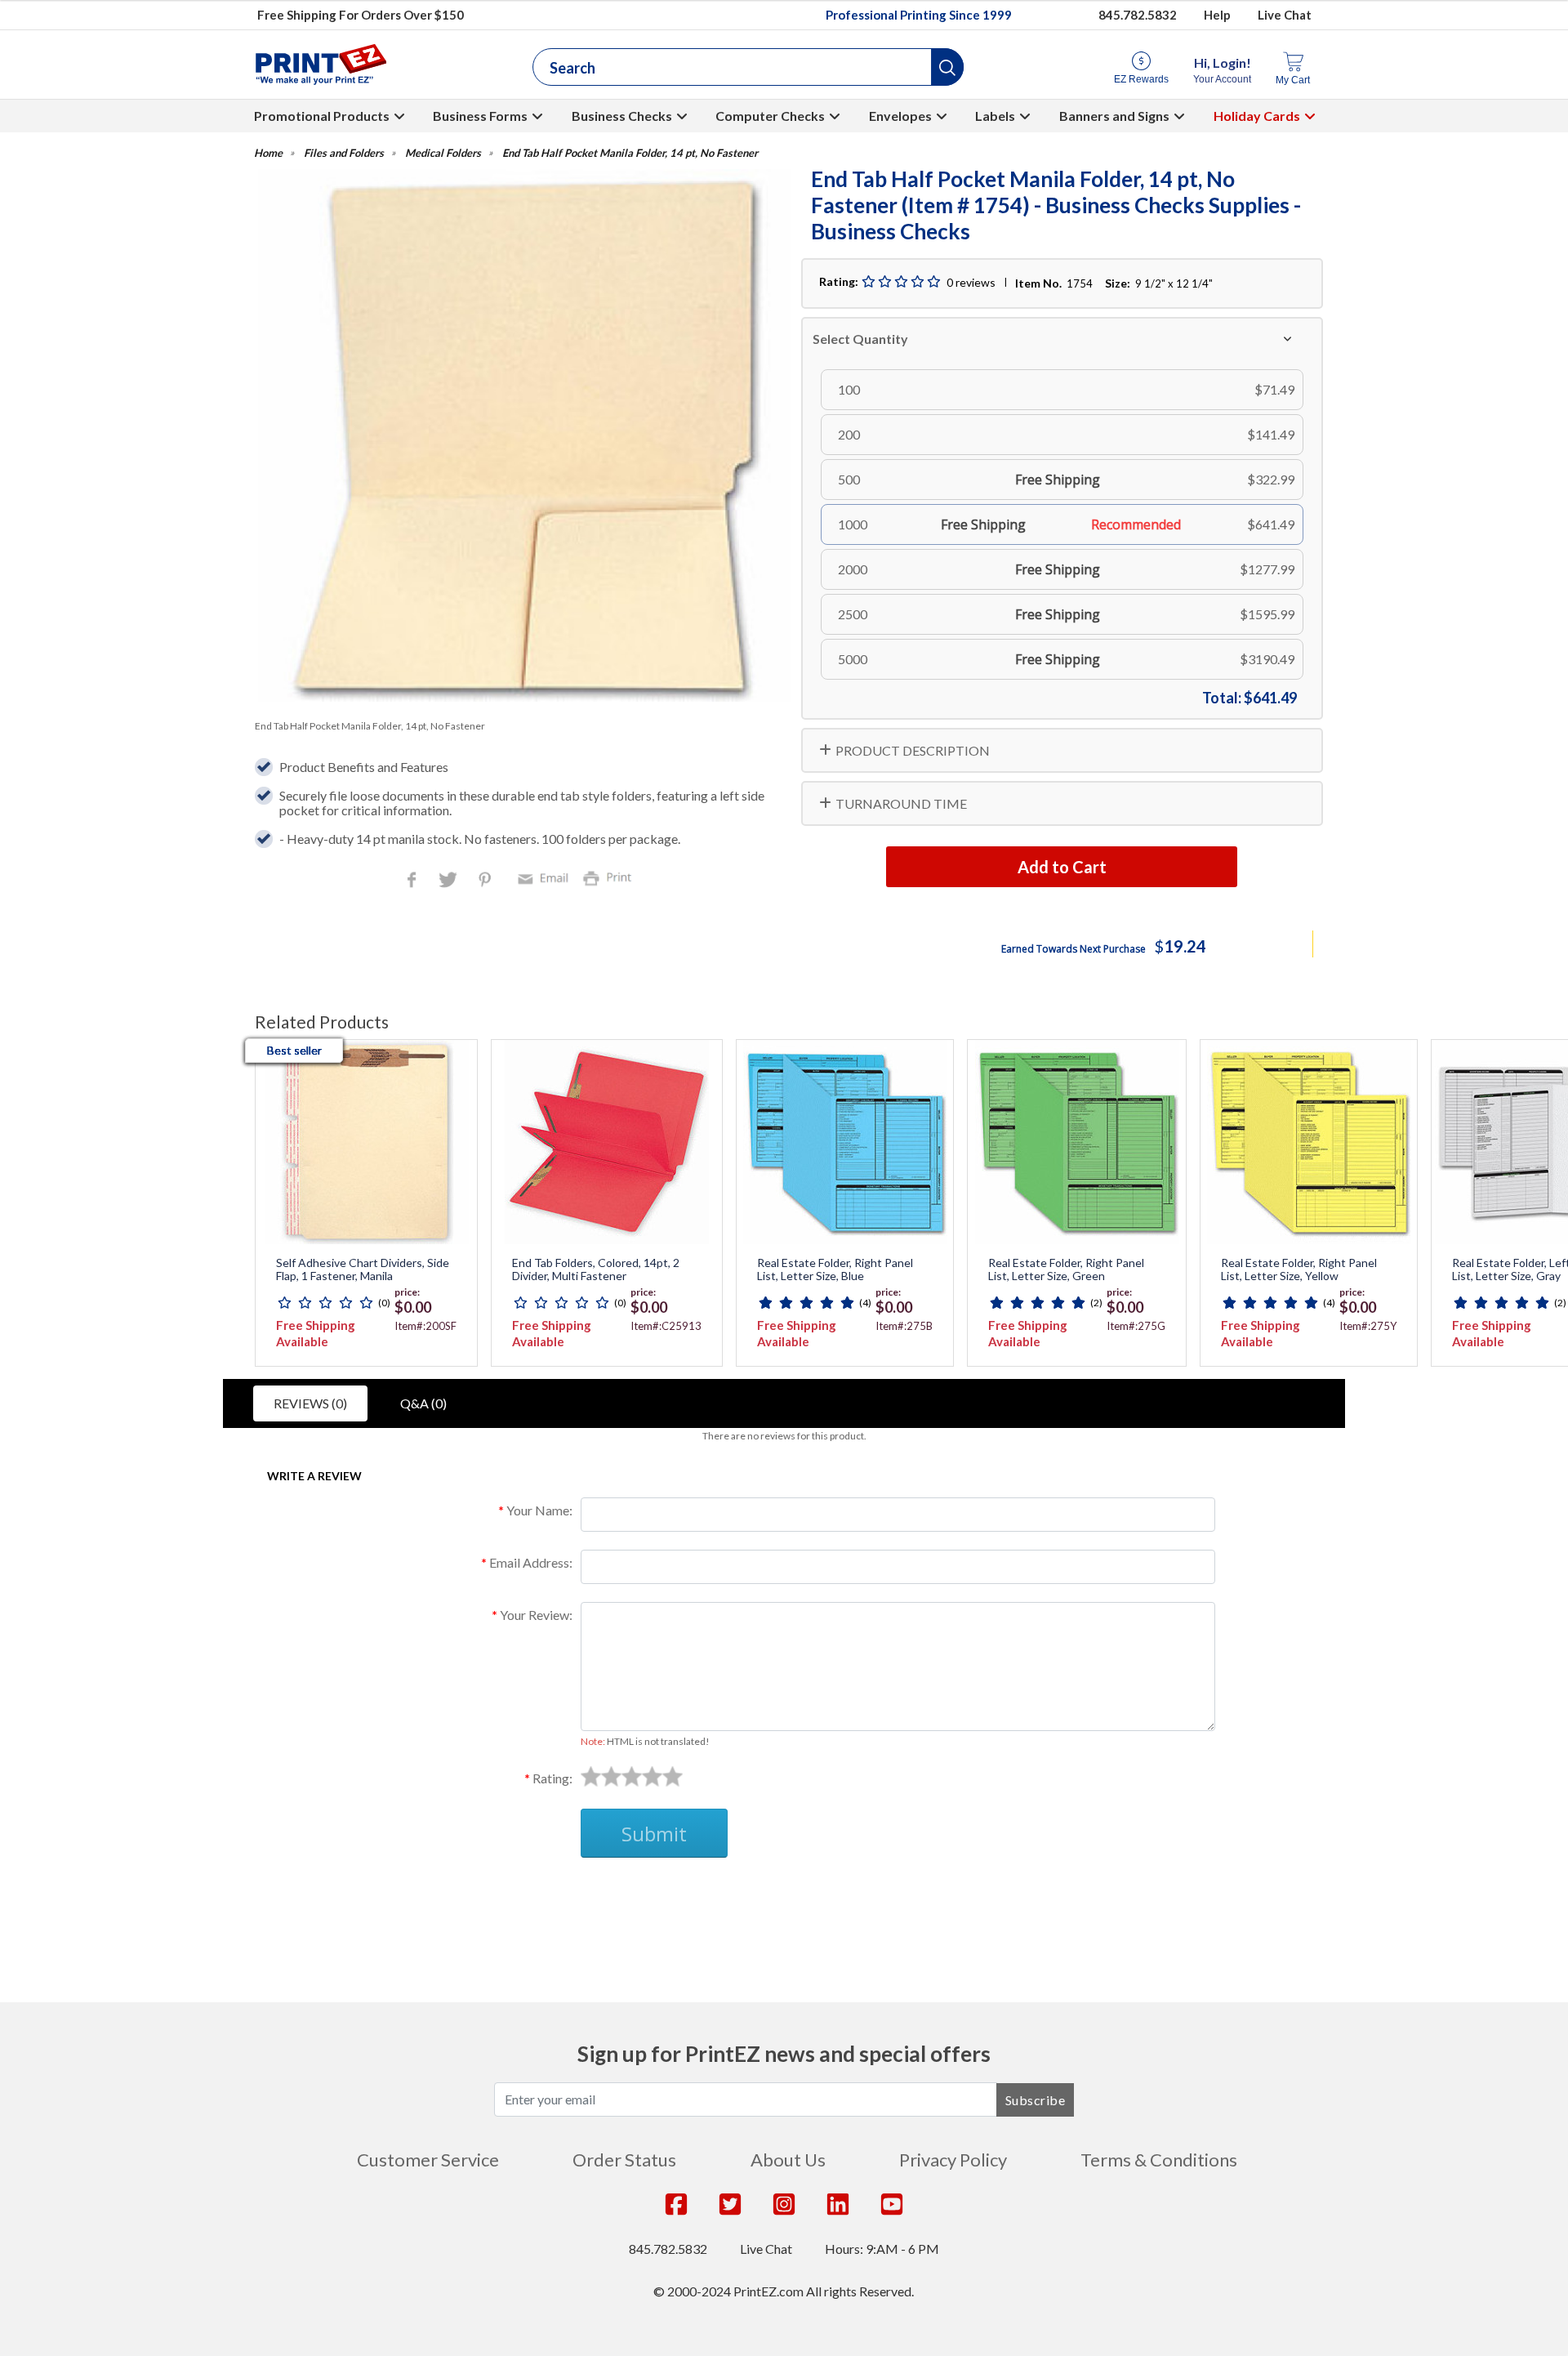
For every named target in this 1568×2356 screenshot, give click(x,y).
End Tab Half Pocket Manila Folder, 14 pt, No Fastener (630, 153)
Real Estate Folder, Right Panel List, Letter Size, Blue (835, 1270)
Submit (654, 1834)
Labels (995, 116)
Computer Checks (770, 116)
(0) (384, 1303)
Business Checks (622, 116)
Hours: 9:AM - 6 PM (882, 2249)
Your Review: (536, 1615)
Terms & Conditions (1159, 2160)
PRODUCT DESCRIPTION (913, 750)
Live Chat (1285, 15)
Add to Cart (1062, 867)
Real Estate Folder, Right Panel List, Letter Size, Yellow (1299, 1270)
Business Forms (480, 116)
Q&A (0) (423, 1403)
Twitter (450, 881)
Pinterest (486, 881)
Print (611, 877)
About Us (788, 2160)
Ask (552, 1896)
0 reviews (971, 282)
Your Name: (539, 1510)
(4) (865, 1303)
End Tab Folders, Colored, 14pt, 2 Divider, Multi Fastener (596, 1270)
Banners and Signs (1114, 116)
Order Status (624, 2160)
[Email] (546, 877)
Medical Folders (443, 153)
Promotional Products (322, 116)
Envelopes (900, 116)
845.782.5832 (1138, 15)
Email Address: (531, 1562)
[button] (947, 67)
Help (1217, 15)
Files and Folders (344, 153)
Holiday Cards (1257, 116)
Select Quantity (860, 339)
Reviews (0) (310, 1403)
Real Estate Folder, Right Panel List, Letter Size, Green (1066, 1270)
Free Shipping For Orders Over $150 (361, 15)
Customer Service (428, 2160)
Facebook (415, 881)
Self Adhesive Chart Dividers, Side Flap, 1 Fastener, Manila (363, 1270)
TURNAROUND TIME (901, 803)
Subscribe (1036, 2100)
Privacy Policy (953, 2160)
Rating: (552, 1778)
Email (546, 877)
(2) (1096, 1303)
